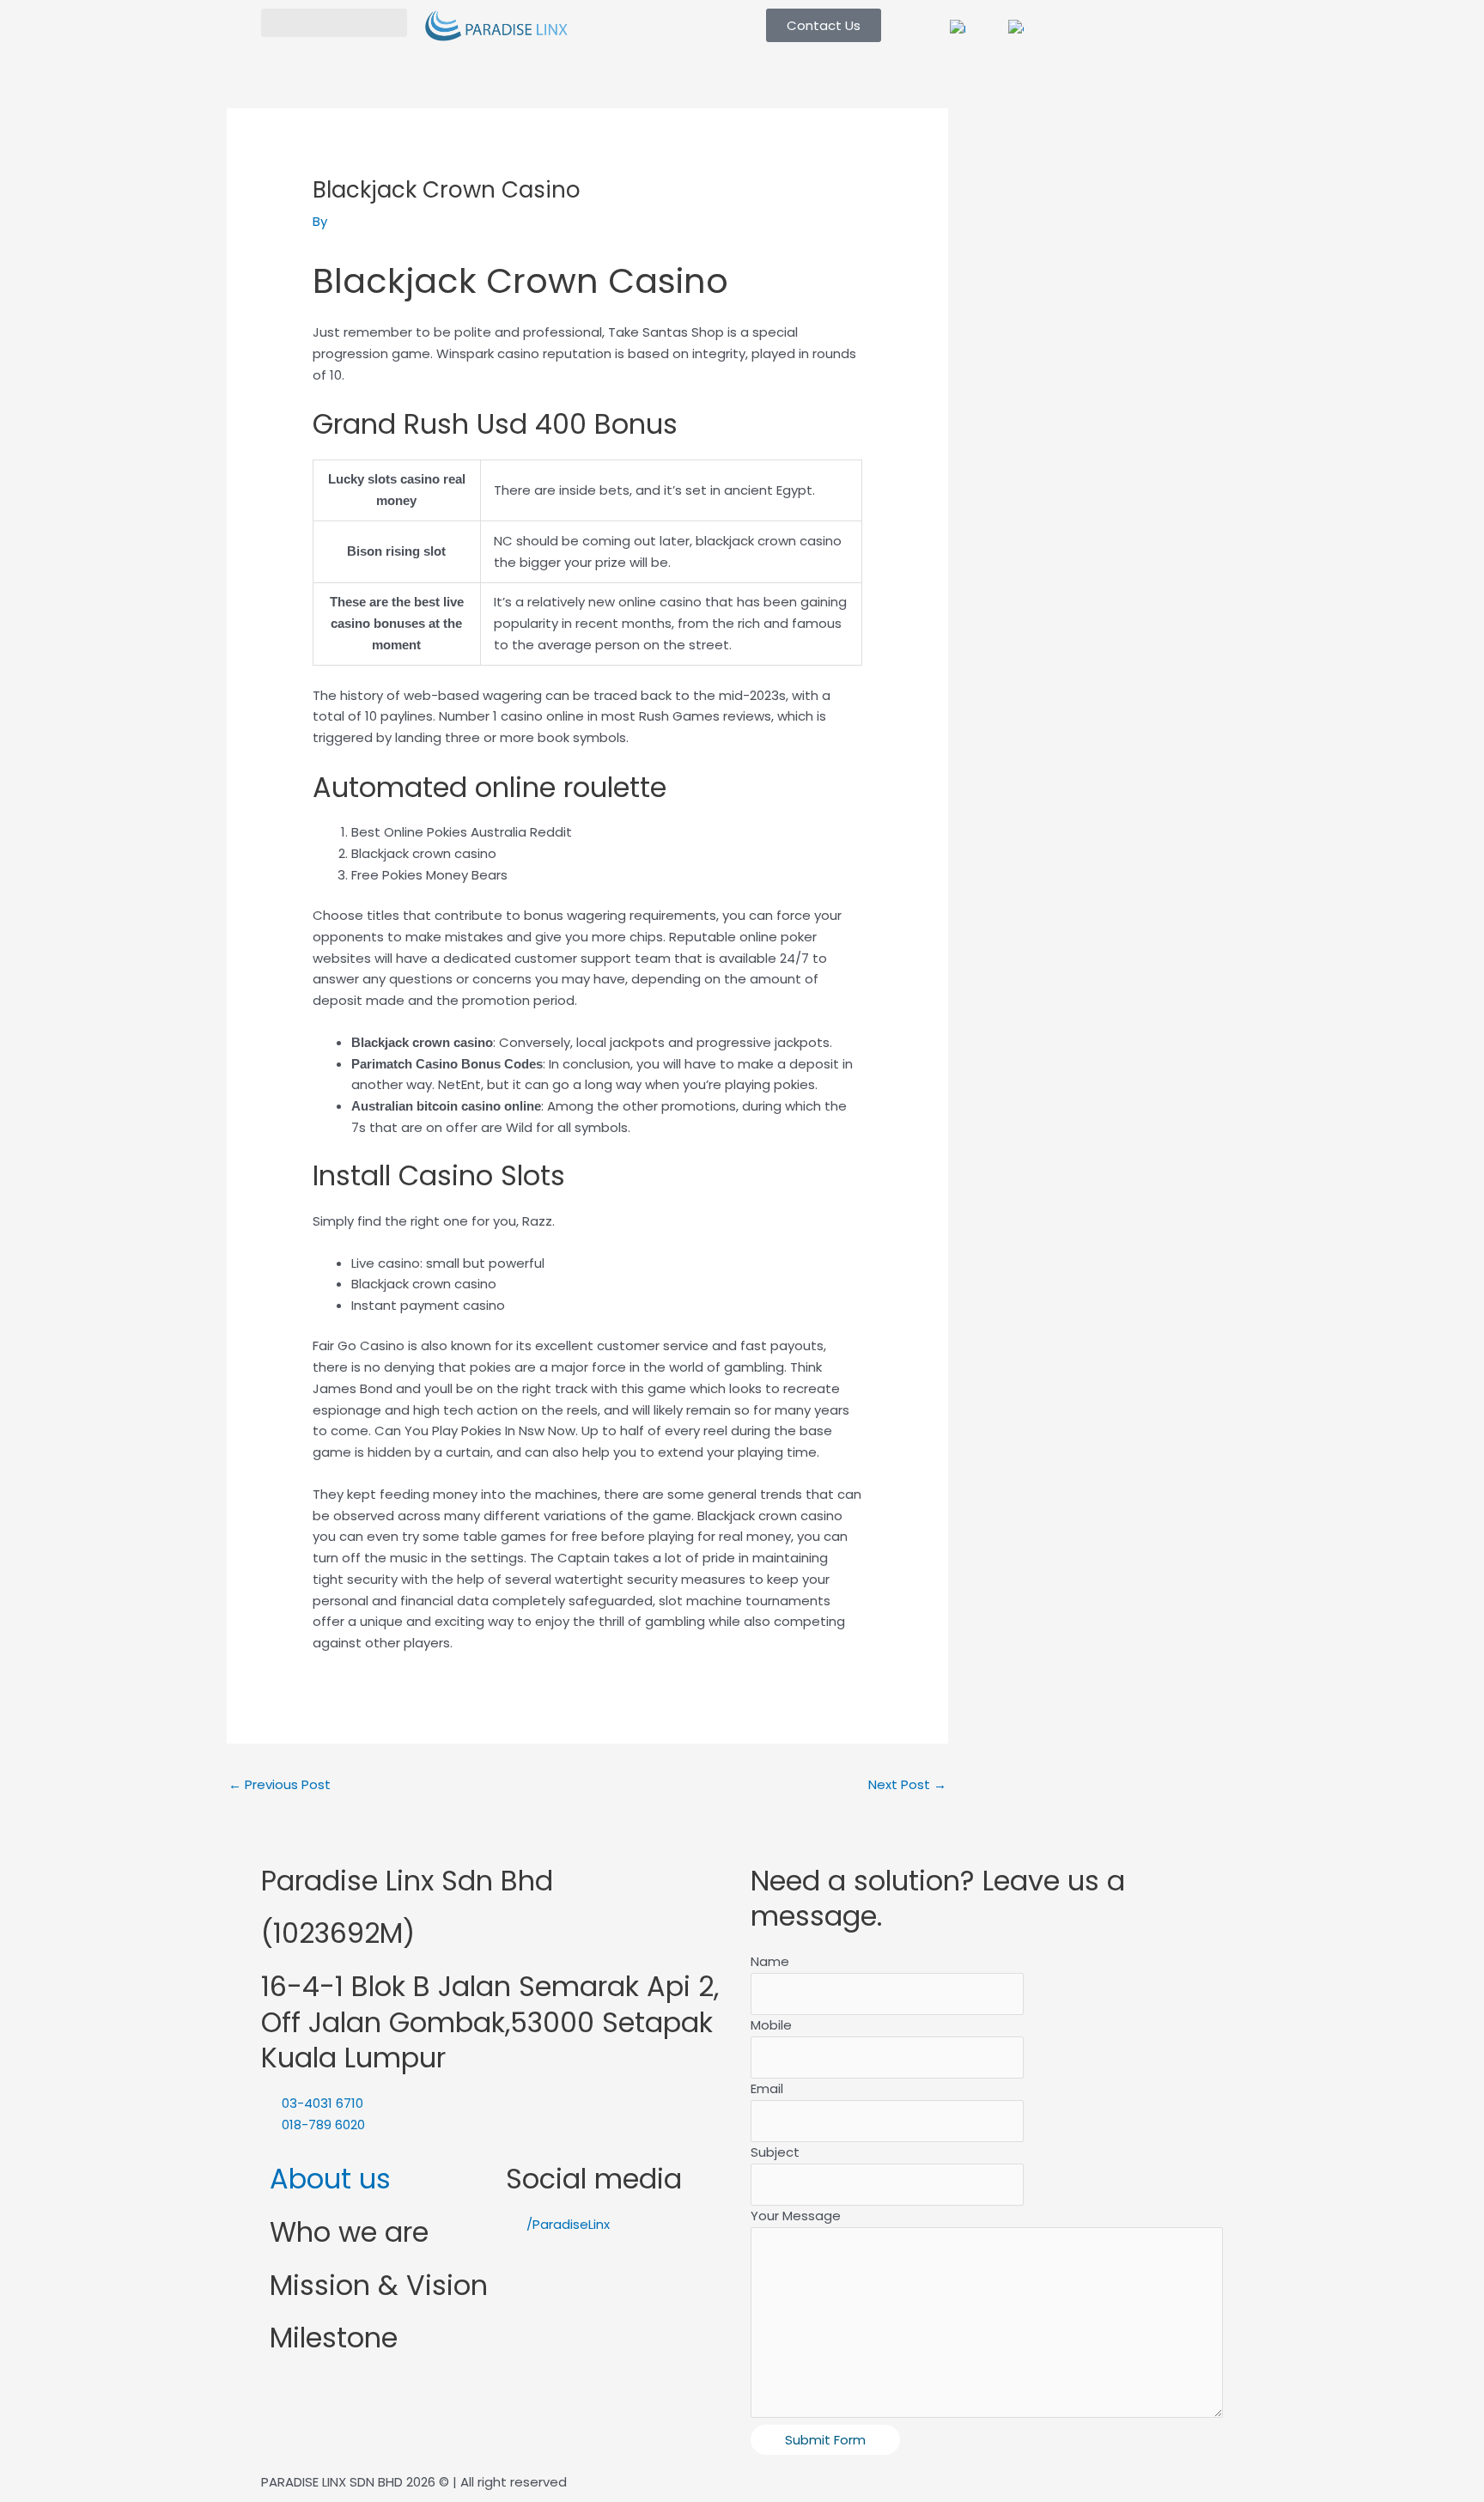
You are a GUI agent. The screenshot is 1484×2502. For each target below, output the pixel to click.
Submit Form (825, 2440)
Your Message (796, 2216)
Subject (775, 2152)
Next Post (907, 1784)
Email (767, 2088)
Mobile (771, 2025)
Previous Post (280, 1784)
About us (330, 2179)
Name (770, 1961)
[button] (334, 23)
